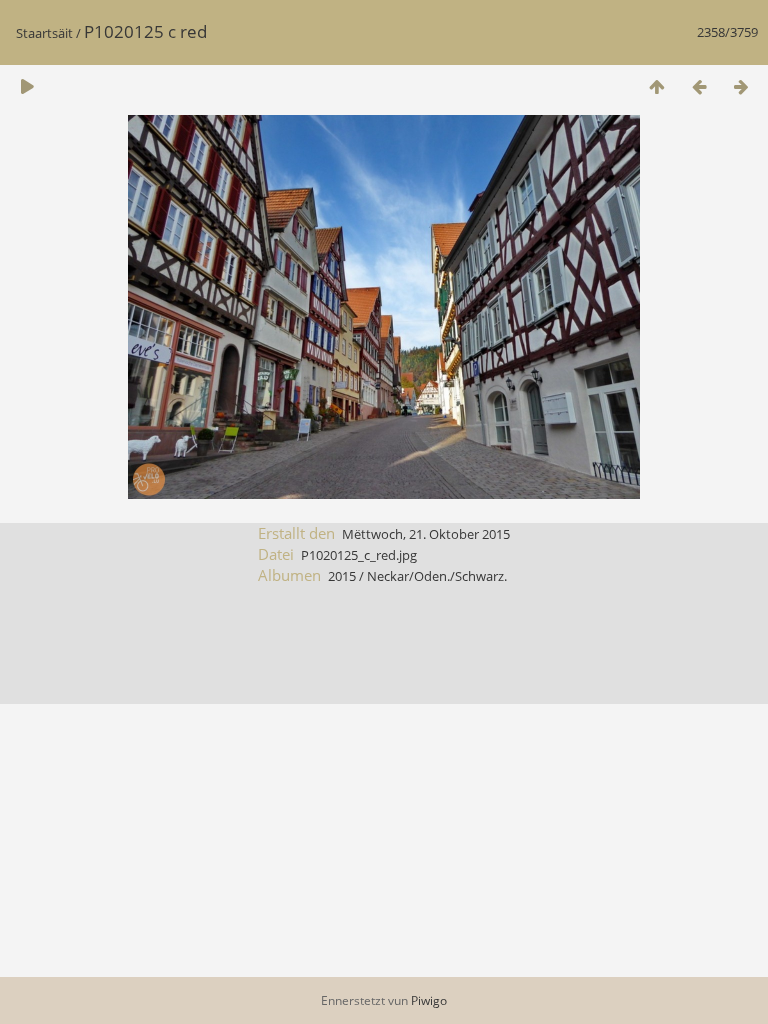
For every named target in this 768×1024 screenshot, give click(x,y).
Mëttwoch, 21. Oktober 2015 (426, 534)
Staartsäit (44, 33)
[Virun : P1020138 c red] (741, 86)
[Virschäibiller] (657, 86)
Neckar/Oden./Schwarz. (437, 576)
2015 (342, 576)
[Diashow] (27, 86)
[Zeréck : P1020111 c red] (699, 86)
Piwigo (429, 1000)
